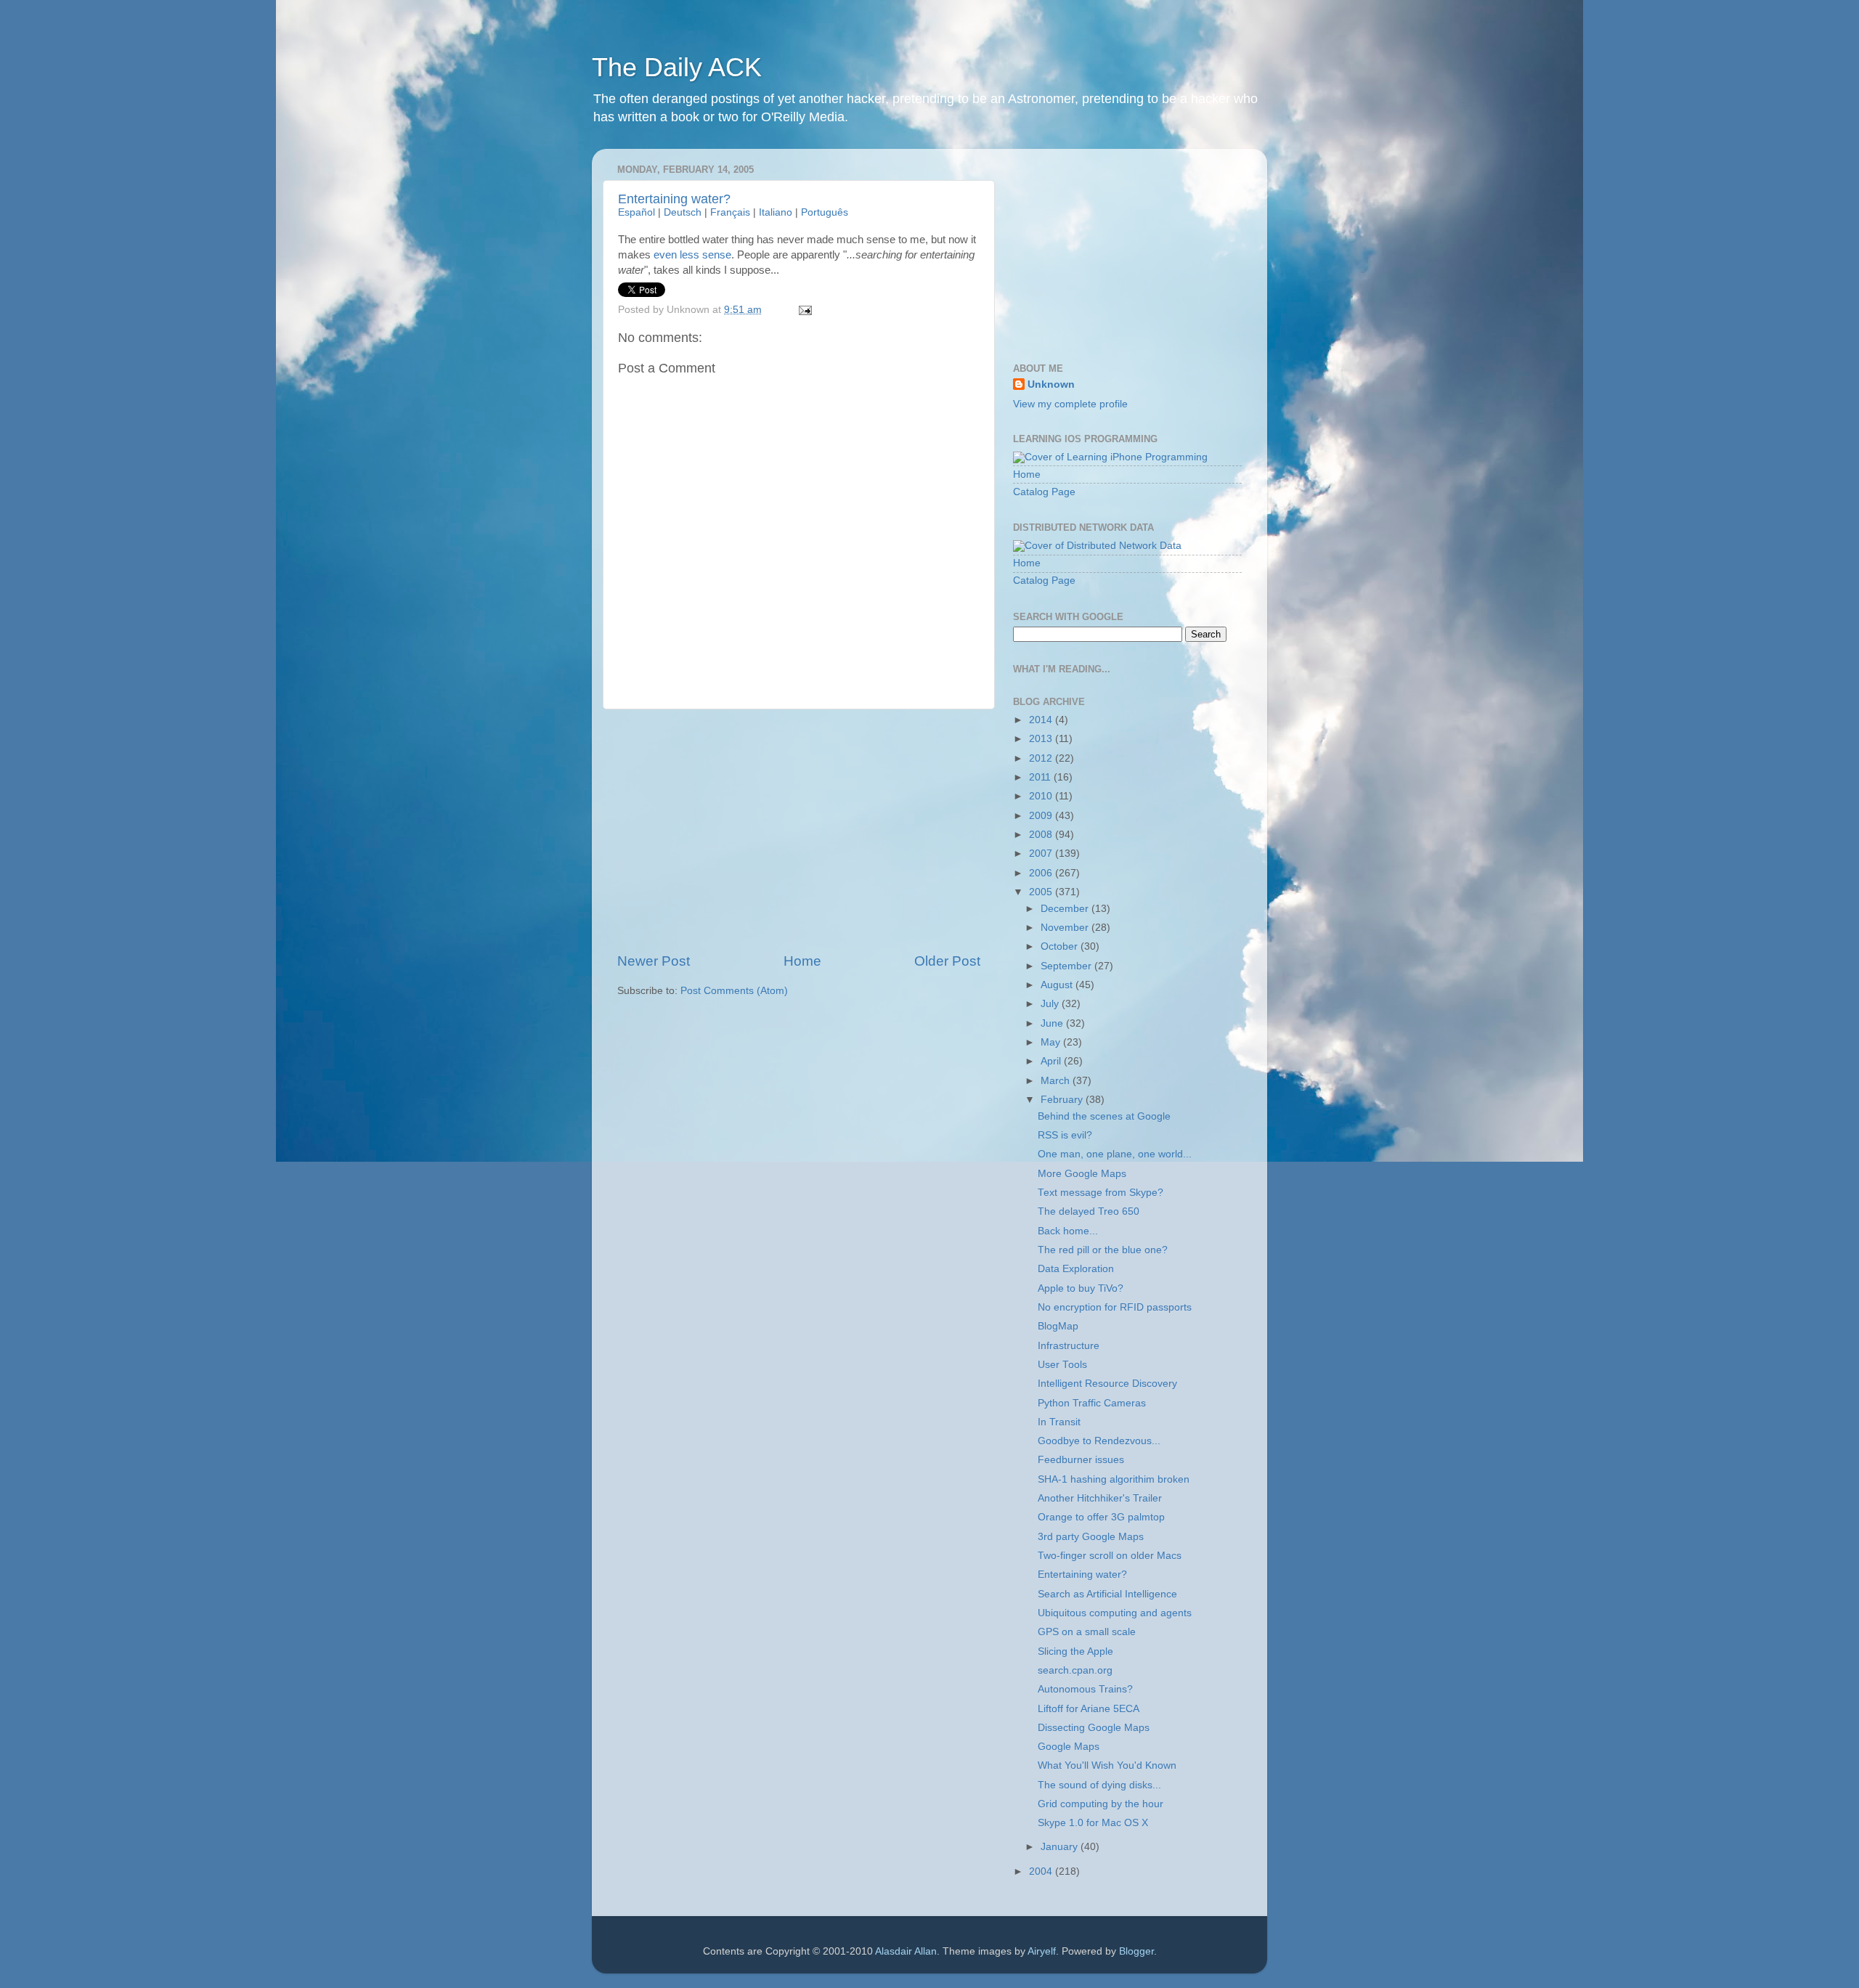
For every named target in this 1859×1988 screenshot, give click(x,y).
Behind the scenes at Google (1104, 1116)
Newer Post (654, 961)
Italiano (776, 212)
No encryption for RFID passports (1115, 1307)
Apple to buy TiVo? (1081, 1288)
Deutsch (683, 212)
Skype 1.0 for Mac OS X (1093, 1823)
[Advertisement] (799, 831)
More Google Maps (1082, 1174)
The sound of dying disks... (1099, 1785)
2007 (1042, 854)
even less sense (692, 255)
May (1052, 1042)
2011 (1041, 777)
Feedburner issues (1081, 1460)
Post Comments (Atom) (734, 991)
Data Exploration (1076, 1269)
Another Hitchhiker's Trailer (1100, 1498)
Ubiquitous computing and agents (1115, 1613)
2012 (1042, 758)
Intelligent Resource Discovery (1107, 1384)
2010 (1042, 796)
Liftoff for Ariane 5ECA (1089, 1709)
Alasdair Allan (906, 1951)
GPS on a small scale (1087, 1632)
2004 (1042, 1871)
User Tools (1062, 1365)
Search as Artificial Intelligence (1107, 1594)
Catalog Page (1044, 492)
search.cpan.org (1075, 1670)
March (1057, 1081)
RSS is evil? (1065, 1135)
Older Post (947, 961)
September (1067, 966)
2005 (1042, 892)
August (1058, 985)
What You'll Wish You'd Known (1107, 1765)
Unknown (1051, 384)
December (1066, 909)
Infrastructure (1069, 1346)
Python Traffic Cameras (1092, 1403)
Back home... (1068, 1231)
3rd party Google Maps (1091, 1537)
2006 (1042, 873)
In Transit (1059, 1422)
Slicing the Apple (1075, 1651)
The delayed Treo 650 (1089, 1211)
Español (636, 212)
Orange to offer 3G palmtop (1101, 1517)
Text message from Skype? (1101, 1193)
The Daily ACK (677, 67)
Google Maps (1069, 1747)
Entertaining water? (674, 199)
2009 (1042, 816)
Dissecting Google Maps (1094, 1728)
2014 (1042, 720)
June (1053, 1023)
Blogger (1136, 1951)
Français (730, 212)
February (1063, 1100)
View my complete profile (1070, 404)
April (1052, 1061)
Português (825, 212)
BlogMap (1058, 1326)
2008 (1042, 835)
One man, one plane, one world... (1115, 1154)
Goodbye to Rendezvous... (1099, 1441)
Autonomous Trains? (1085, 1689)
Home (802, 961)
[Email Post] (804, 310)
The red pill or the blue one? (1103, 1250)
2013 (1042, 739)
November (1066, 928)
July (1051, 1004)
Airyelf (1042, 1951)
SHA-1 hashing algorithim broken (1114, 1479)
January (1061, 1847)
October (1061, 946)
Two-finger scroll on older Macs (1110, 1556)
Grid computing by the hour (1101, 1804)
